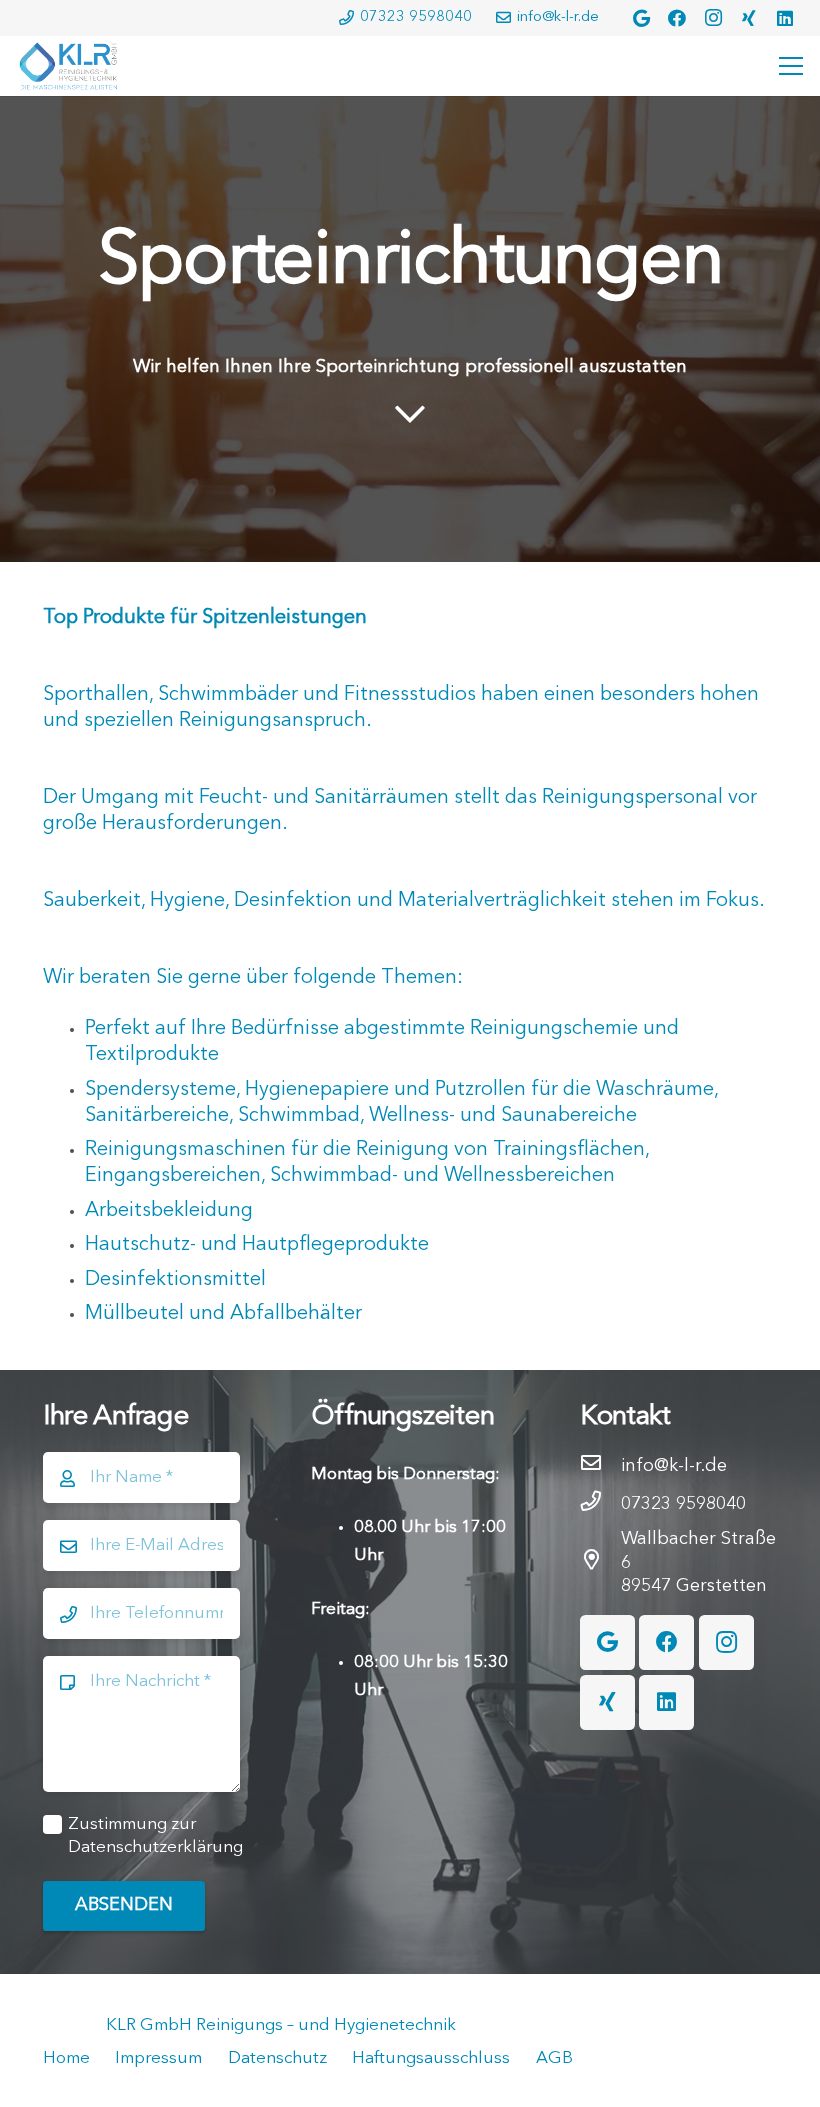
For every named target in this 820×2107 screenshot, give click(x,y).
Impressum (158, 2058)
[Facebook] (677, 18)
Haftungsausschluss (431, 2058)
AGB (554, 2058)
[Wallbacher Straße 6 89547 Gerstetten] (601, 1563)
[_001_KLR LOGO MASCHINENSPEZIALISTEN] (68, 66)
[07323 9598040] (601, 1504)
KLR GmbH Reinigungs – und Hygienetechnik (281, 2025)
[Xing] (749, 18)
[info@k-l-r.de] (601, 1466)
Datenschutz (277, 2058)
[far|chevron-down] (410, 416)
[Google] (641, 18)
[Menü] (787, 66)
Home (66, 2058)
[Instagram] (713, 18)
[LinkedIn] (785, 18)
